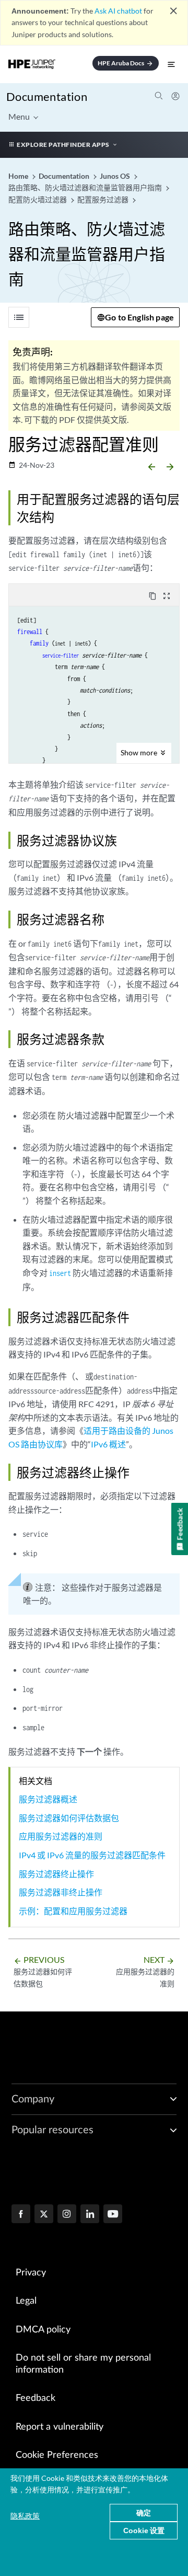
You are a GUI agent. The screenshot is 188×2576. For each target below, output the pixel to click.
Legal (26, 2301)
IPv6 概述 (108, 1444)
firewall (30, 632)
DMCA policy (43, 2330)
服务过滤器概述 (48, 1799)
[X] (44, 2215)
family (39, 643)
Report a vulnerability (60, 2427)
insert (60, 1273)
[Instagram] (67, 2215)
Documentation (47, 96)
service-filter (61, 655)
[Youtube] (113, 2215)
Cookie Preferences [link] (57, 2455)
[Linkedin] (90, 2215)
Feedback (36, 2398)
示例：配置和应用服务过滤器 (73, 1911)
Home (19, 176)
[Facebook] (21, 2215)
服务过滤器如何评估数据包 (69, 1818)
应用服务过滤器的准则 (61, 1836)
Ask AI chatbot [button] (118, 11)
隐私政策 (25, 2516)
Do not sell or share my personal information (83, 2364)
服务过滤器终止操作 (56, 1874)
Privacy (31, 2273)
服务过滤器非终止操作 (61, 1892)
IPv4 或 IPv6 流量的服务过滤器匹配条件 (92, 1855)
